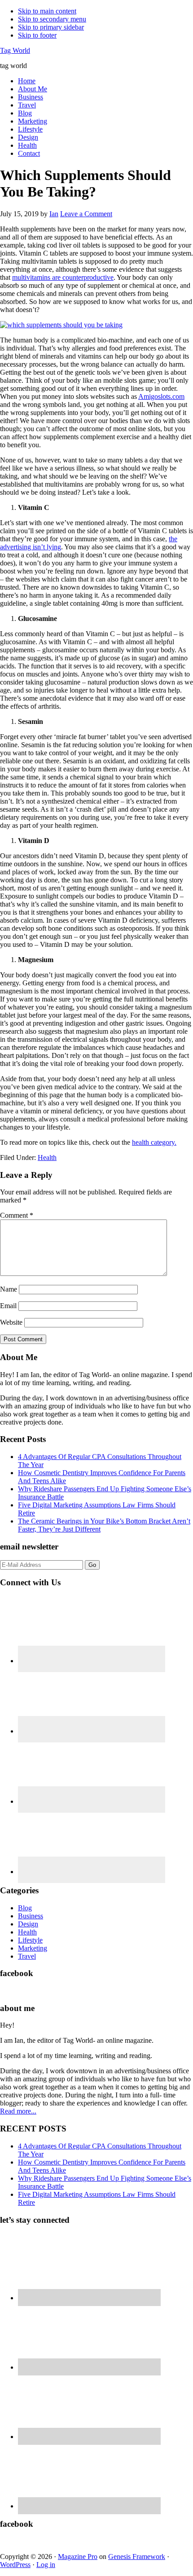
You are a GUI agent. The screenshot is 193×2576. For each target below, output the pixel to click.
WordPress (15, 2565)
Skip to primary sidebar (51, 27)
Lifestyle (30, 1940)
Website (11, 1322)
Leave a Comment (86, 214)
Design (28, 1924)
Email (8, 1306)
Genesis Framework (137, 2557)
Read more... (18, 2111)
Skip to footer (37, 35)
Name (9, 1289)
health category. (154, 1142)
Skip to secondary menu (52, 19)
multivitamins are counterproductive (63, 277)
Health (47, 1157)
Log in (46, 2565)
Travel (27, 1956)
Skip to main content (47, 11)
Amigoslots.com (161, 396)
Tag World (15, 50)
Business (31, 1916)
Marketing (33, 1948)
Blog (25, 1908)
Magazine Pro (78, 2557)
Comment (17, 1215)
